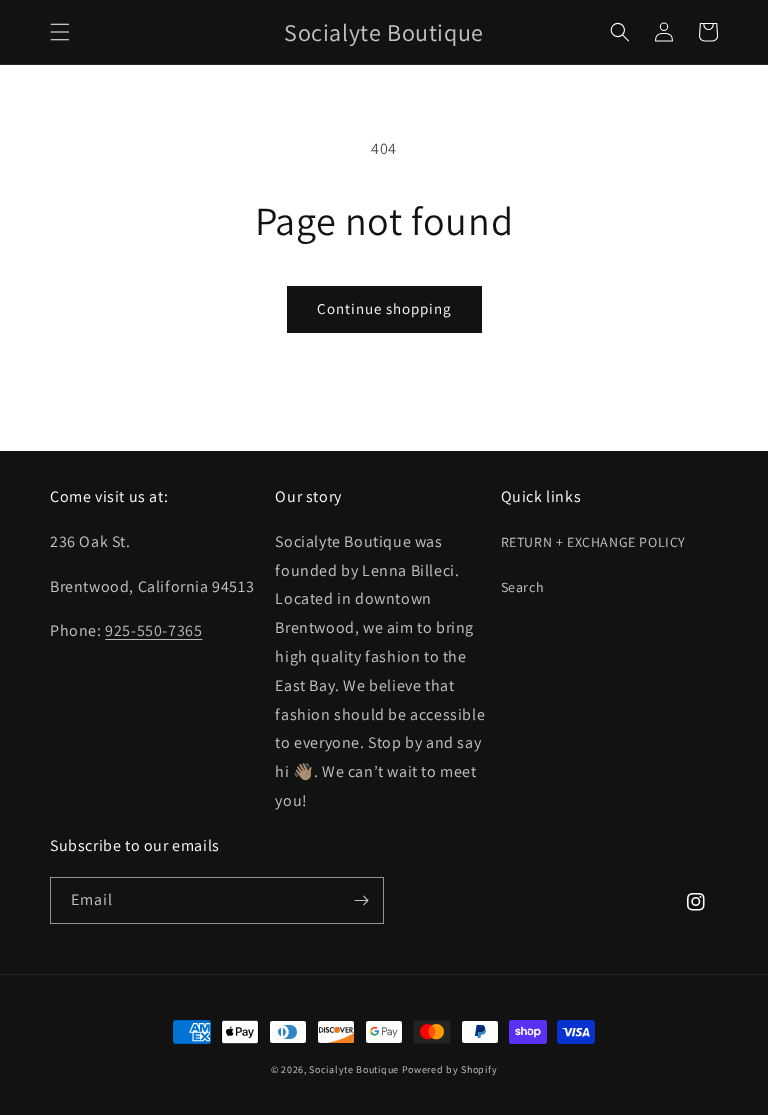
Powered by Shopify (450, 1069)
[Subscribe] (361, 900)
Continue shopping (384, 308)
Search (523, 587)
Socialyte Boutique (354, 1069)
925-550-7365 (153, 630)
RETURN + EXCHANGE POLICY (593, 542)
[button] (60, 32)
